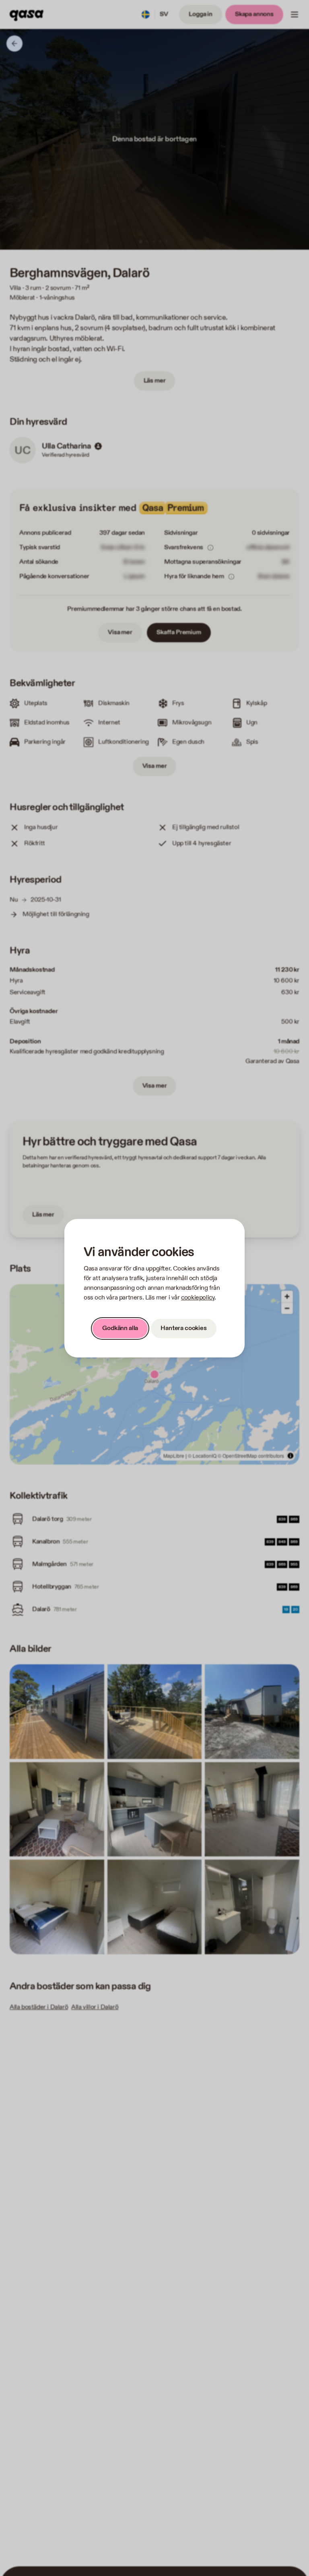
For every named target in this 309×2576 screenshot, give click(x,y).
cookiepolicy (198, 1298)
